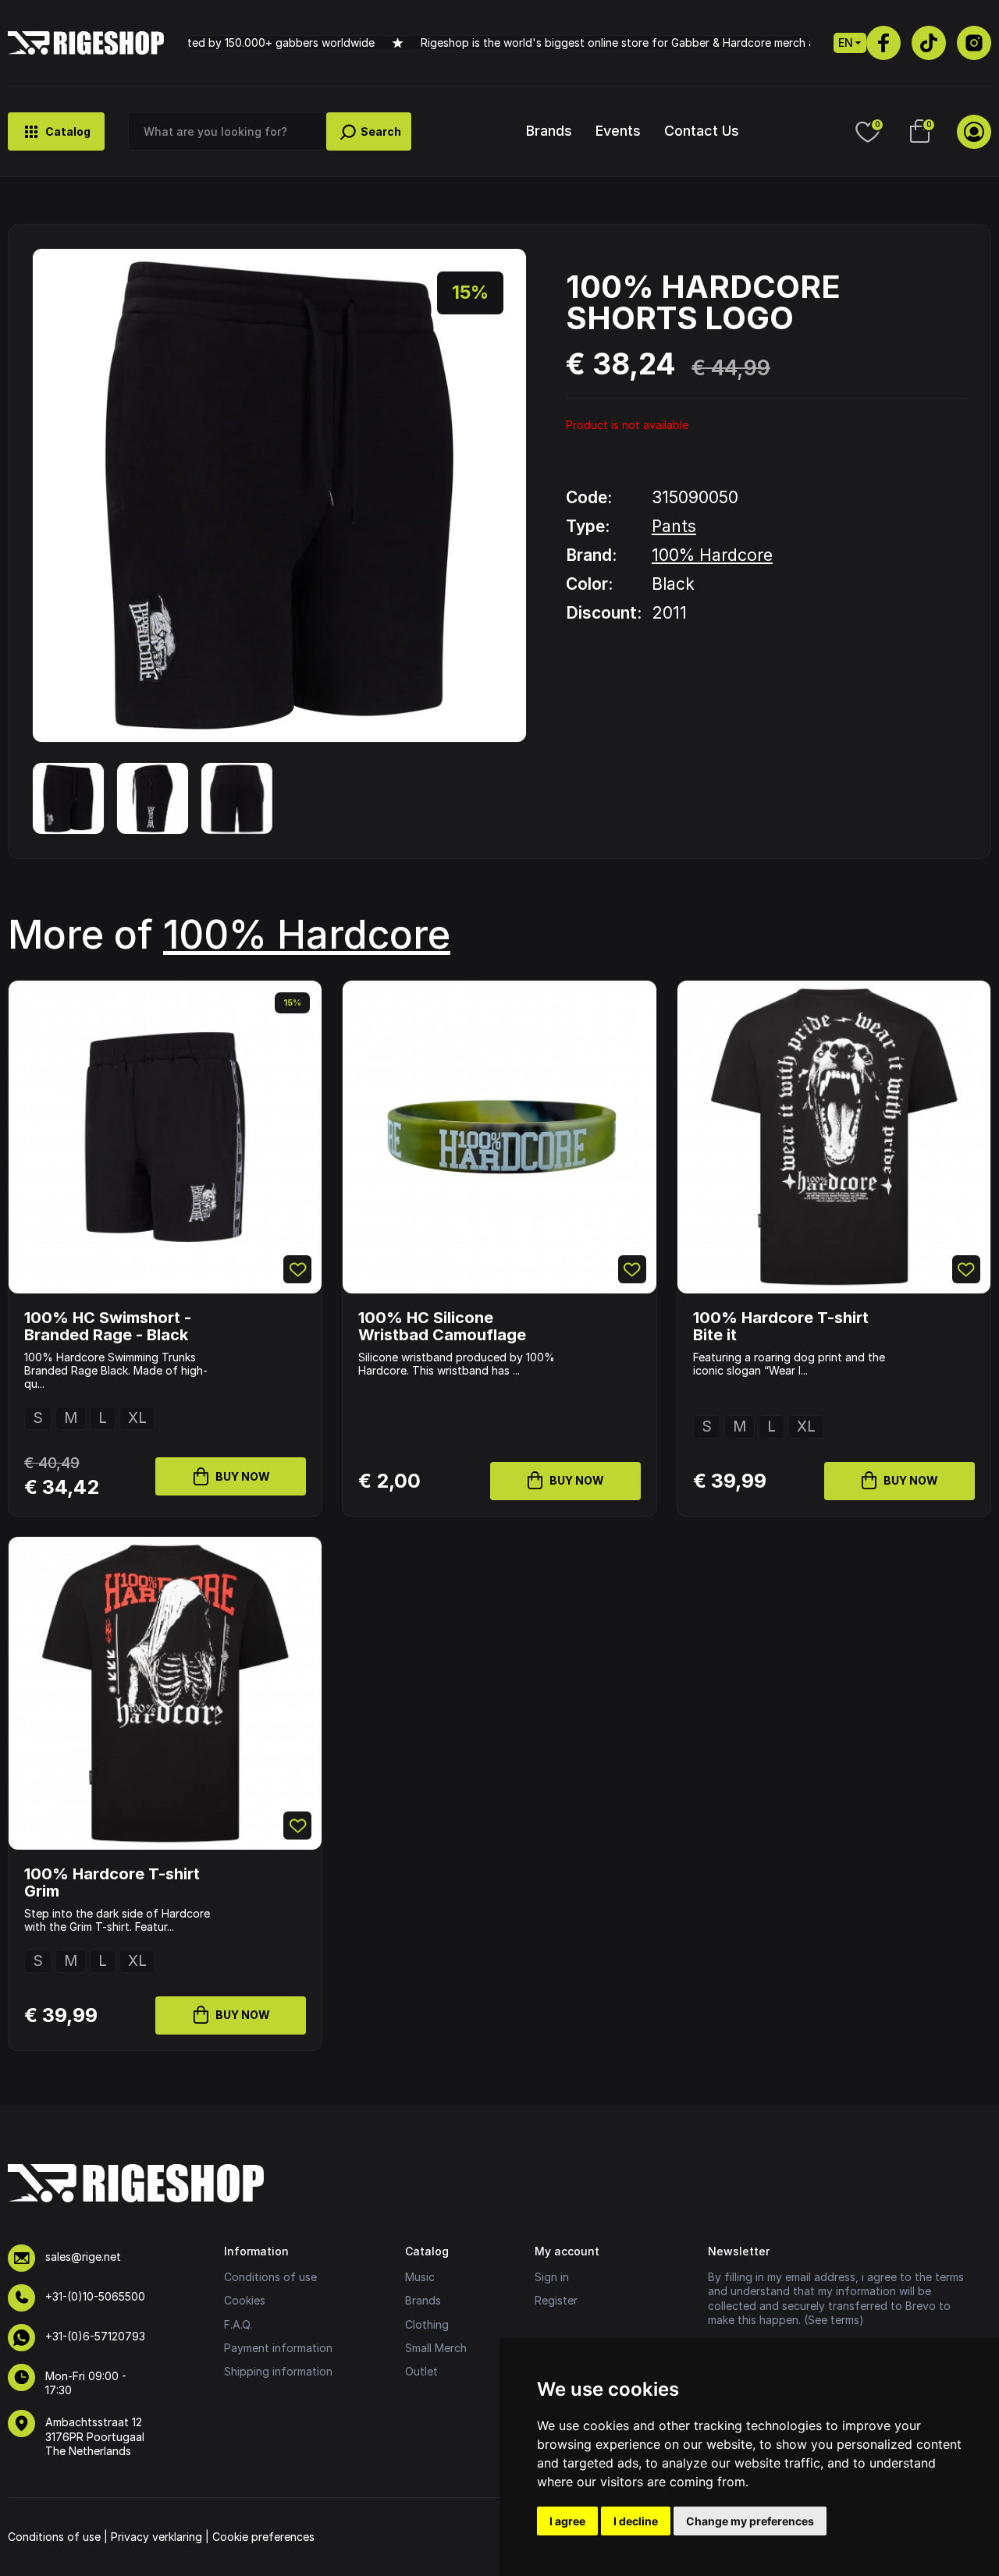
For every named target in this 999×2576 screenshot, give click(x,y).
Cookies (245, 2300)
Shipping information (278, 2371)
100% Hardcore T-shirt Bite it (781, 1326)
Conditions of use (270, 2277)
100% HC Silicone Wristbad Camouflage (442, 1326)
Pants (674, 526)
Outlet (421, 2371)
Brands (549, 131)
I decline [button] (636, 2521)
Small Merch (436, 2348)
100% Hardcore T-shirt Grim (112, 1882)
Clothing (427, 2324)
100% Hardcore (712, 555)
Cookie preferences (263, 2537)
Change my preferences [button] (750, 2521)
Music (420, 2277)
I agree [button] (567, 2521)
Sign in (552, 2277)
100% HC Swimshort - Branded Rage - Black (108, 1326)
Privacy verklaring (156, 2537)
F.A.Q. (238, 2324)
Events (618, 131)
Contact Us (702, 131)
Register (556, 2300)
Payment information (278, 2348)
